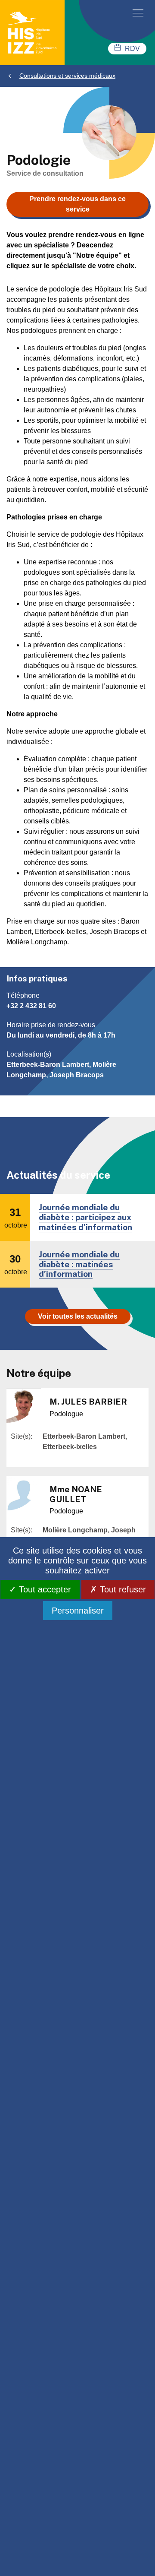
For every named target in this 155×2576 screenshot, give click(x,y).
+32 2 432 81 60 (31, 1006)
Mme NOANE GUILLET (76, 1494)
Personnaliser (78, 1611)
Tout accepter (44, 1589)
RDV (132, 49)
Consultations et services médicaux (67, 76)
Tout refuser (122, 1589)
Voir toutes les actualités (78, 1316)
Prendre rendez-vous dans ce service (77, 204)
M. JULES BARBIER (88, 1402)
